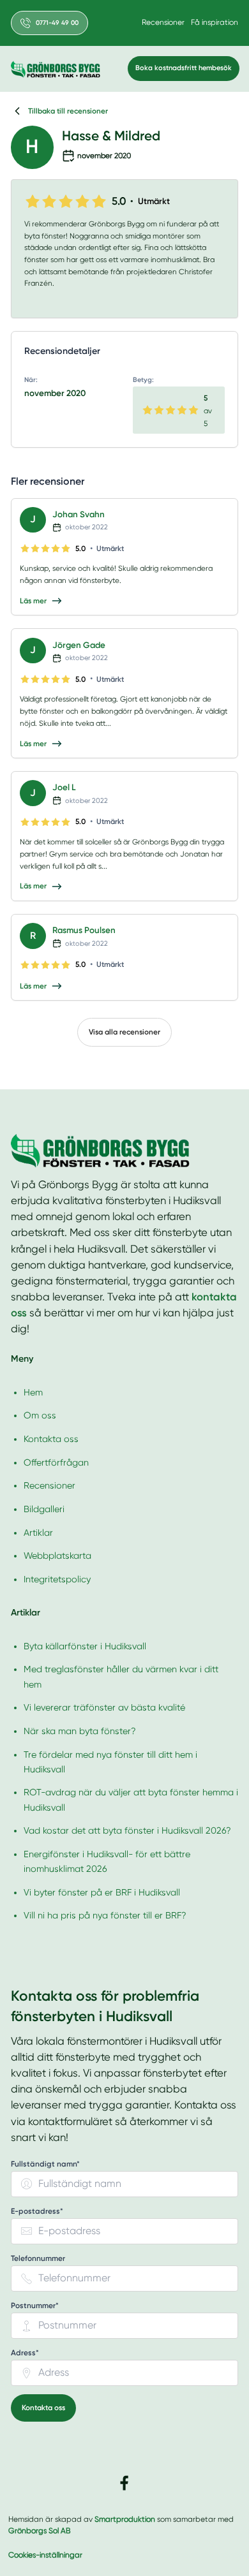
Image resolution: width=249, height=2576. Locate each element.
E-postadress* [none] (37, 2212)
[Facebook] (124, 2483)
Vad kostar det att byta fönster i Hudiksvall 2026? (127, 1830)
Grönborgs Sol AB (39, 2531)
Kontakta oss (51, 1439)
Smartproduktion (125, 2519)
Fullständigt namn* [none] (45, 2164)
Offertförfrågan (56, 1462)
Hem (33, 1392)
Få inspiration (215, 22)
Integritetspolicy (57, 1579)
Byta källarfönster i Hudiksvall (85, 1646)
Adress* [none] (25, 2353)
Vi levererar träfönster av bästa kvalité (104, 1707)
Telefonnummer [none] (38, 2259)
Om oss (40, 1415)
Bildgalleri (44, 1509)
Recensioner (163, 22)
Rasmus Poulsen (84, 930)
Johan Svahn (79, 514)
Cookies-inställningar (45, 2555)
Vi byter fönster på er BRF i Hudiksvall (102, 1892)
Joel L (64, 787)
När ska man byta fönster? (80, 1731)
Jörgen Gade (79, 645)
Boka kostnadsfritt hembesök (184, 68)
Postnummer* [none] (35, 2306)
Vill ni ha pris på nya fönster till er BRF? (105, 1915)
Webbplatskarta (57, 1556)
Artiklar (38, 1533)
